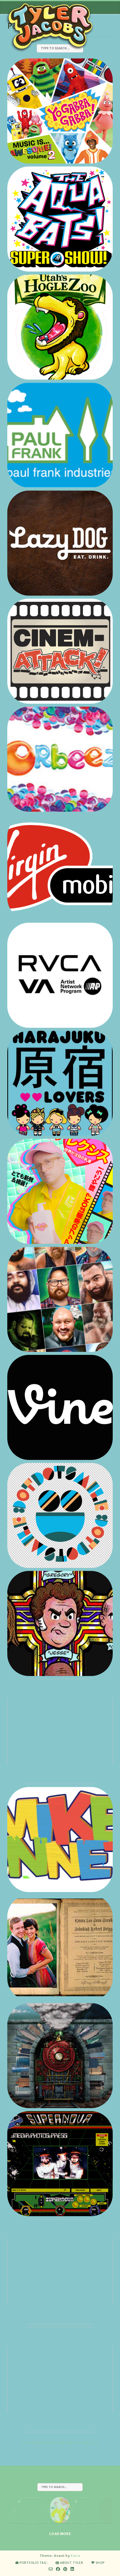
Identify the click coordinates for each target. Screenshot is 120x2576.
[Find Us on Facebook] (58, 2569)
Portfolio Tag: (34, 2563)
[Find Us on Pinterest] (65, 2569)
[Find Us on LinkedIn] (72, 2569)
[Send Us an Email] (51, 2569)
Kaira (76, 2556)
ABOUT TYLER (72, 2563)
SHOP (100, 2563)
